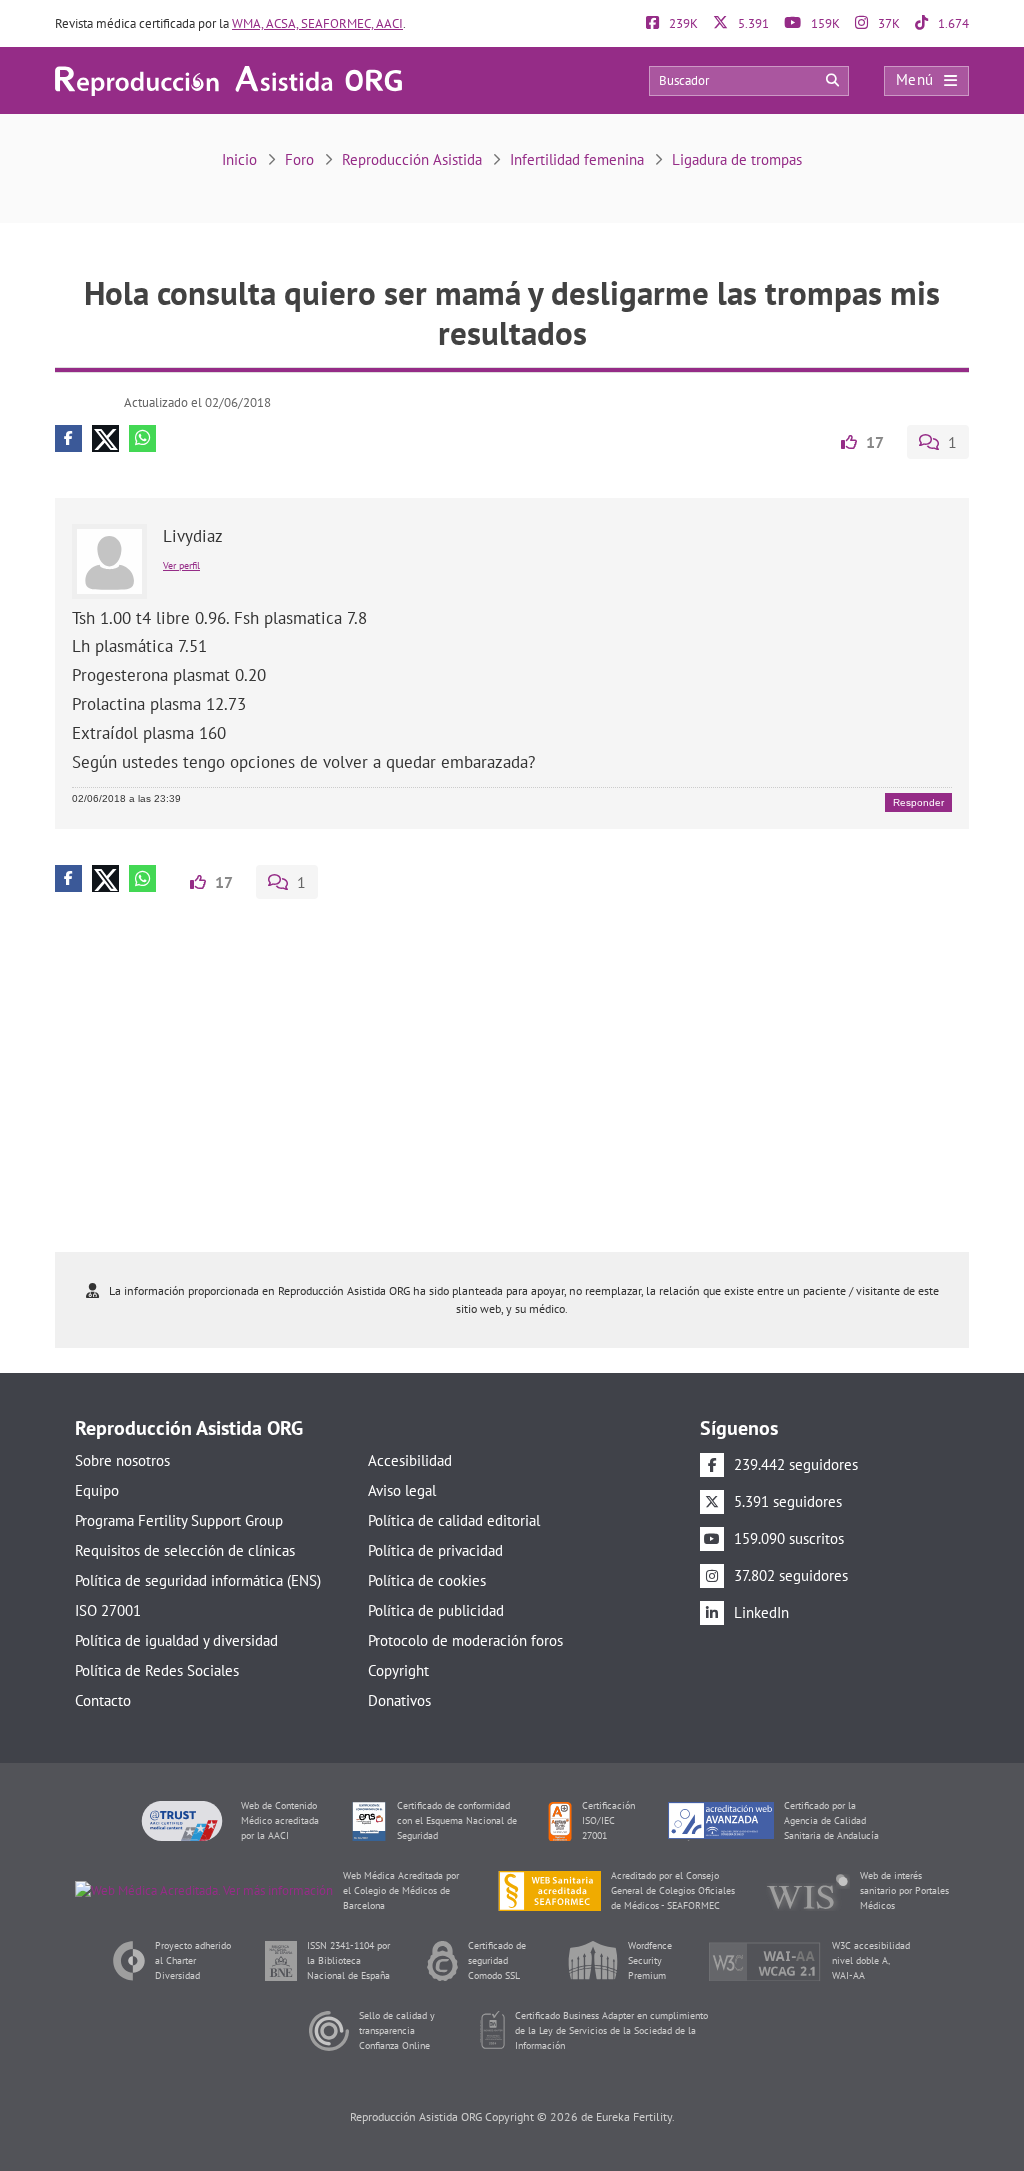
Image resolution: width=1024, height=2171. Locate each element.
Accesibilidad (410, 1460)
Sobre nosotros (122, 1460)
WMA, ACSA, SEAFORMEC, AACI (317, 23)
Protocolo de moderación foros (465, 1640)
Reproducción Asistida (412, 159)
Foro (299, 159)
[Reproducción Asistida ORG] (228, 79)
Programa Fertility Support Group (179, 1520)
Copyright (398, 1670)
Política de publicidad (436, 1610)
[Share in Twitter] (105, 438)
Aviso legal (402, 1490)
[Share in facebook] (68, 438)
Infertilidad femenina (577, 159)
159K (824, 23)
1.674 (952, 23)
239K (682, 23)
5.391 (752, 23)
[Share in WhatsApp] (142, 438)
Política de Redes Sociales (157, 1670)
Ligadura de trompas (737, 159)
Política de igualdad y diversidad (176, 1640)
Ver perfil (181, 565)
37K (887, 23)
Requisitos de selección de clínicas (185, 1550)
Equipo (97, 1490)
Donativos (399, 1700)
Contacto (103, 1700)
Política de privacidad (435, 1550)
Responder (918, 802)
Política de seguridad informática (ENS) (198, 1580)
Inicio (239, 159)
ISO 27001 (108, 1610)
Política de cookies (427, 1580)
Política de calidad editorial (454, 1520)
